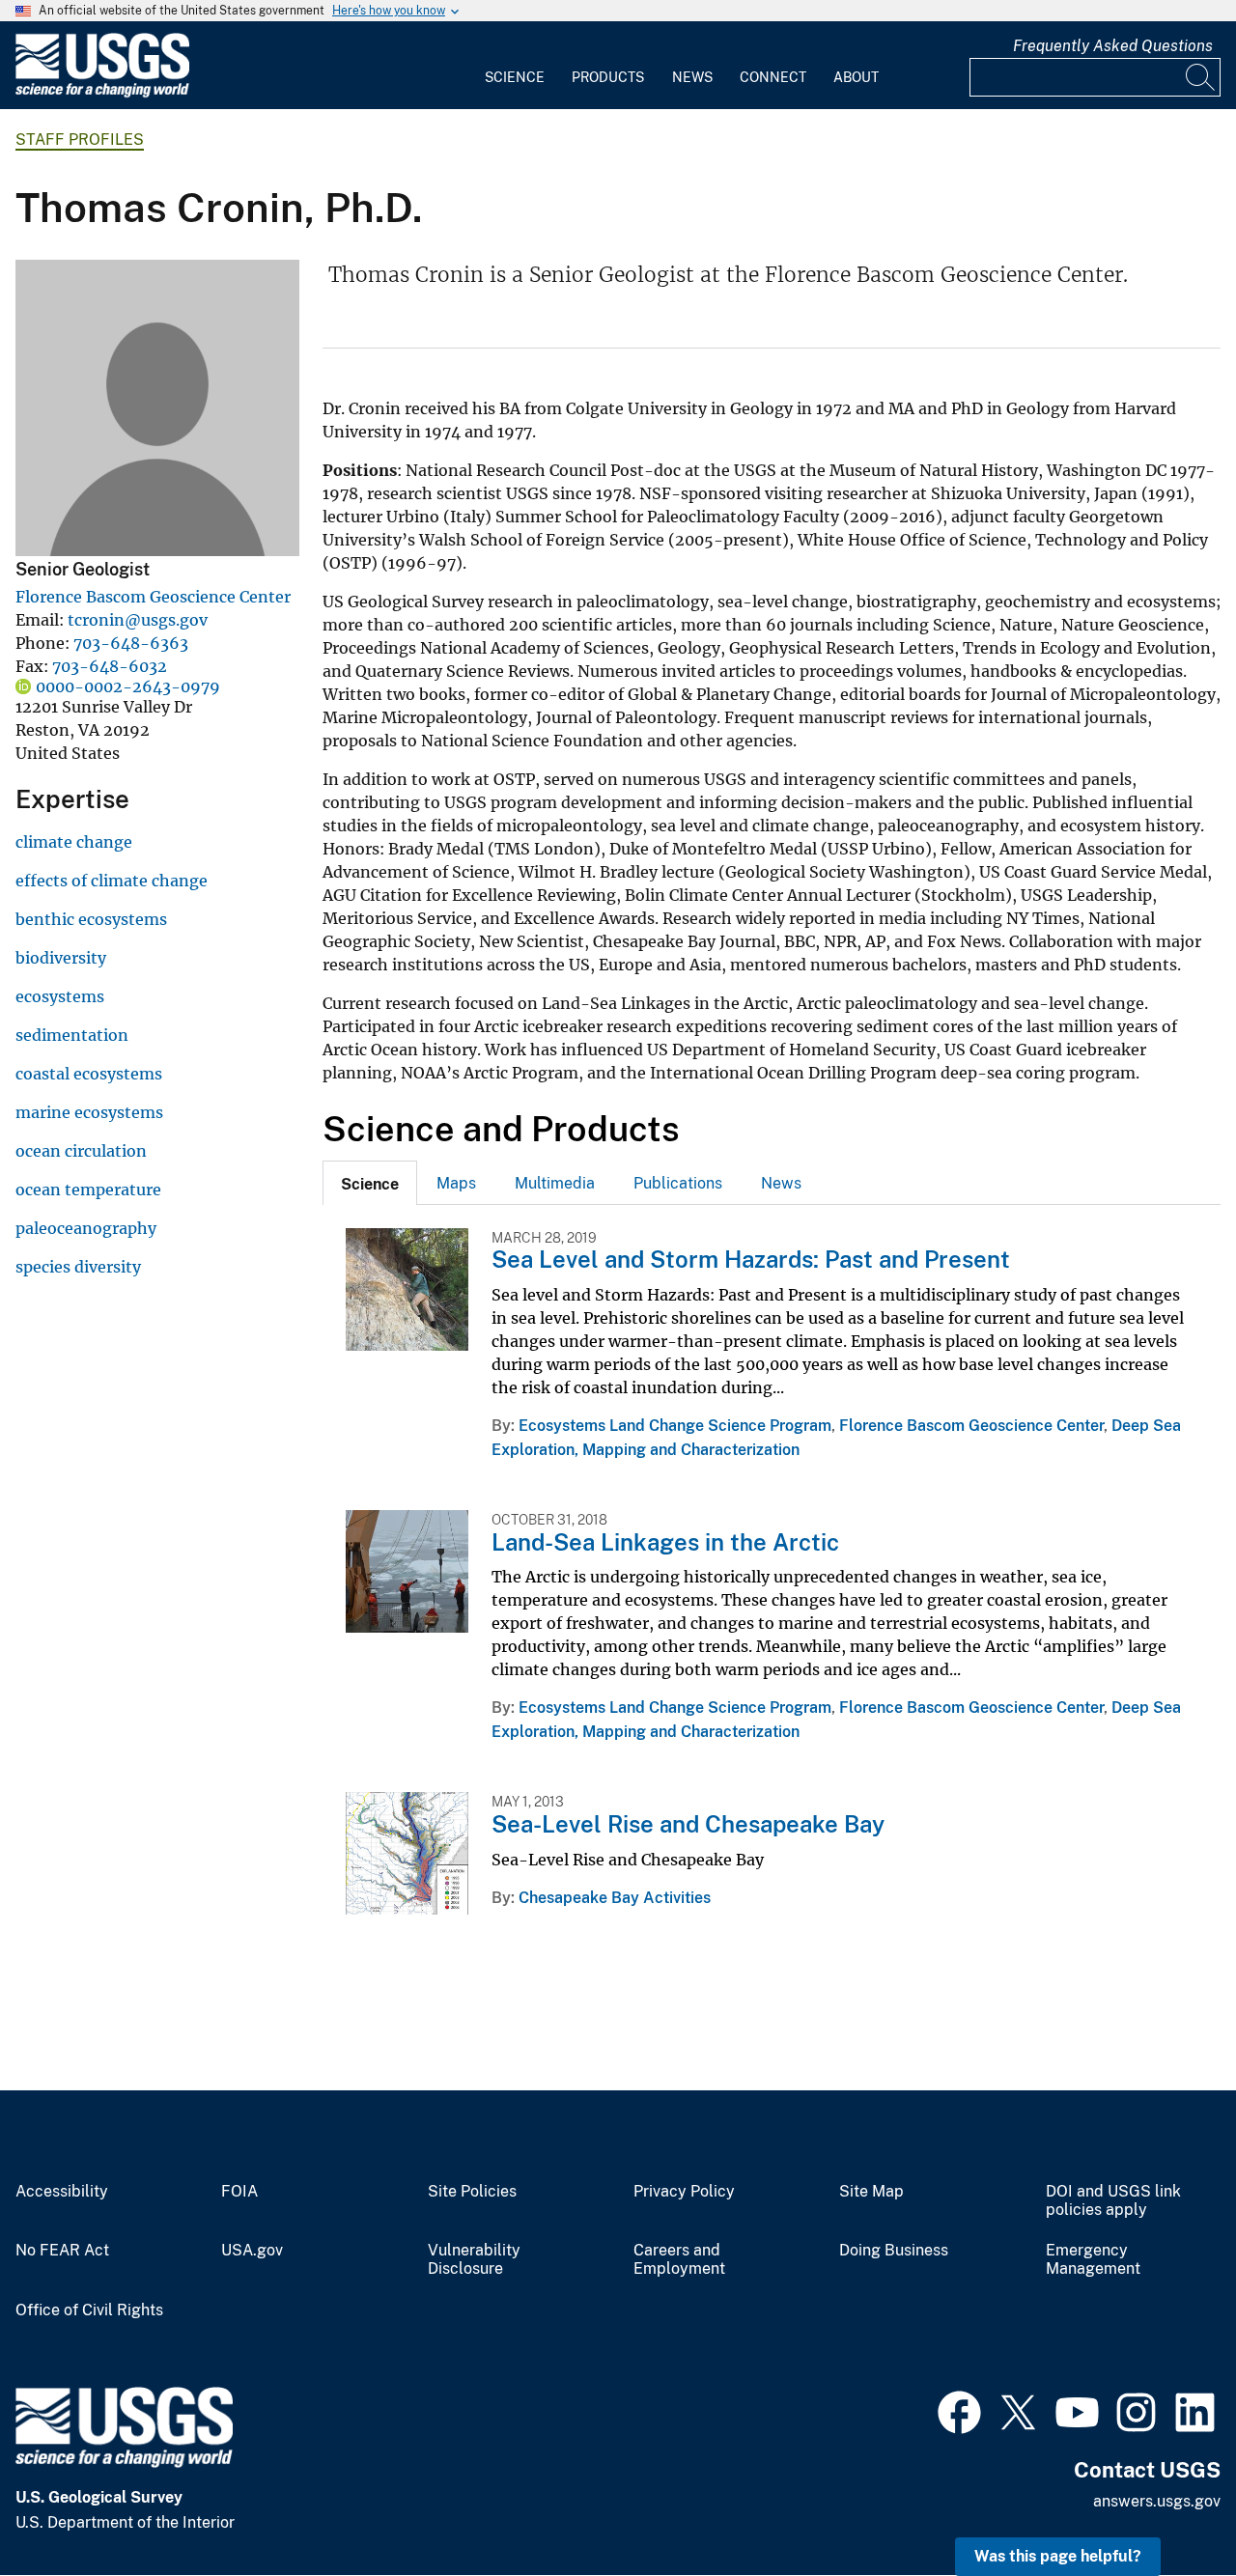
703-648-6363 (131, 643)
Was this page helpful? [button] (1058, 2556)
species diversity (78, 1267)
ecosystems (60, 996)
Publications (678, 1183)
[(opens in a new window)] (959, 2410)
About (856, 77)
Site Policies (472, 2192)
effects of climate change (112, 881)
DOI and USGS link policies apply (1113, 2201)
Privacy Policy (684, 2192)
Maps (456, 1183)
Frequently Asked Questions (1113, 46)
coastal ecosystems (89, 1074)
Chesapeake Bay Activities (615, 1898)
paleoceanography (86, 1228)
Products (608, 77)
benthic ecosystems (91, 919)
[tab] (370, 1183)
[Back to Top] (1166, 2506)
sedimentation (72, 1035)
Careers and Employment (679, 2260)
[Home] (102, 93)
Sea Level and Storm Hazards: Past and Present (751, 1259)
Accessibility (62, 2192)
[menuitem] (515, 66)
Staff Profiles (80, 140)
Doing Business (894, 2251)
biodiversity (61, 958)
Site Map (871, 2192)
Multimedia (555, 1183)
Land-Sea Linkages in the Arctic (665, 1542)
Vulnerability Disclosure (474, 2260)
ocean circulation (81, 1151)
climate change (74, 842)
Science (515, 77)
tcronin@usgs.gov (138, 620)
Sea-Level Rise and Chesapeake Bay (688, 1824)
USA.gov (252, 2251)
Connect (773, 77)
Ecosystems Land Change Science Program (675, 1426)
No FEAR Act (62, 2251)
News (692, 77)
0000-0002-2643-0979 (128, 686)
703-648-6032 (110, 666)
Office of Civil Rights (89, 2310)
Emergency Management (1093, 2260)
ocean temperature (88, 1190)
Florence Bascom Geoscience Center (153, 597)
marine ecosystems (89, 1112)
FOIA (239, 2192)
